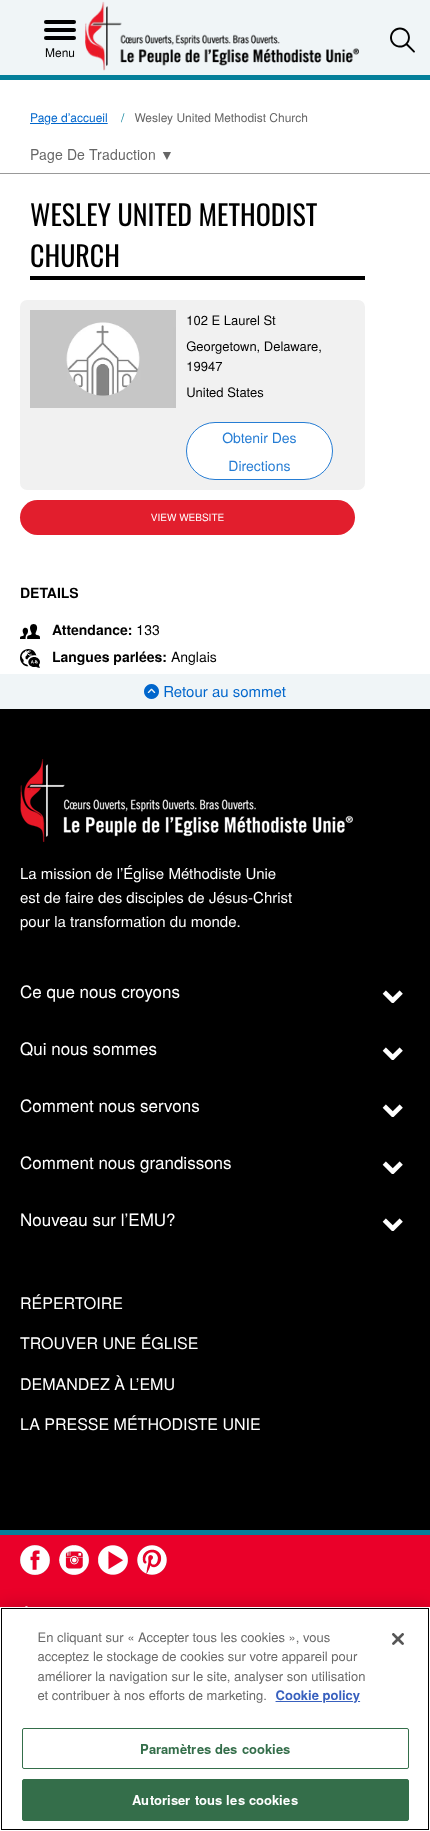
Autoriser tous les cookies (214, 1799)
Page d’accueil (69, 117)
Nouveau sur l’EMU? (98, 1218)
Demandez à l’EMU (97, 1384)
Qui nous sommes (88, 1047)
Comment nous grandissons (126, 1161)
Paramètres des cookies (215, 1748)
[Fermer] (398, 1639)
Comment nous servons (110, 1104)
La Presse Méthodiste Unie (140, 1424)
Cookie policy (318, 1694)
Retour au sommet (222, 691)
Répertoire (71, 1303)
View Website (187, 517)
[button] (402, 39)
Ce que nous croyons (100, 990)
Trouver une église (109, 1343)
